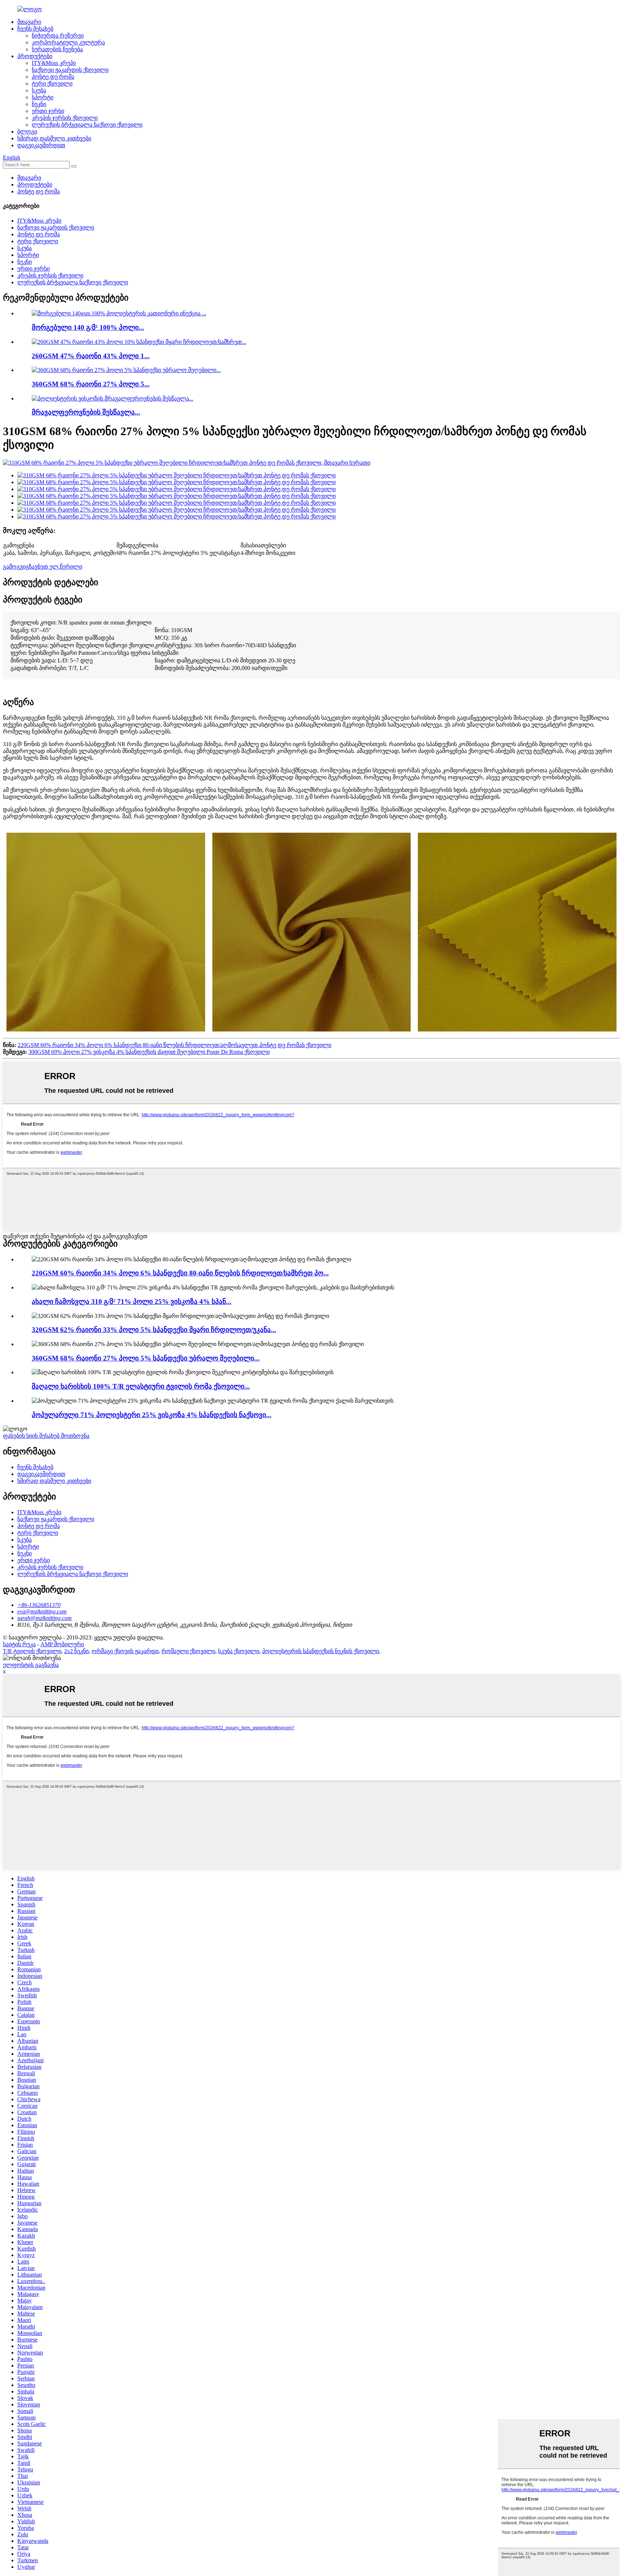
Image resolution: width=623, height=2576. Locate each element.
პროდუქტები (35, 56)
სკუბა (39, 90)
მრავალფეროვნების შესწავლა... (86, 412)
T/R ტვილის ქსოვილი (32, 1651)
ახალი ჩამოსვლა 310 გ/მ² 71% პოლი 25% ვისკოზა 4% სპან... (132, 1302)
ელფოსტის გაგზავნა (31, 1665)
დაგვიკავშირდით (41, 145)
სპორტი (43, 97)
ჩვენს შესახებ (35, 29)
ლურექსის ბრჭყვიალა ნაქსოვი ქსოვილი (87, 125)
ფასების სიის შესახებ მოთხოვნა (46, 1436)
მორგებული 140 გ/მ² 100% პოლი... (88, 327)
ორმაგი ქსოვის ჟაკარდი (125, 1651)
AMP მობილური (62, 1644)
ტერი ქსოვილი (52, 84)
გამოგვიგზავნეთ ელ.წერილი (43, 567)
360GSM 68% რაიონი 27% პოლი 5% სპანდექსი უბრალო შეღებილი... (146, 1358)
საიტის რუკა (19, 1644)
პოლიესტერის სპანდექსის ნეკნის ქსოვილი (321, 1651)
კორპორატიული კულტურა (68, 42)
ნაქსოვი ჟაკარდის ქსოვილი (70, 70)
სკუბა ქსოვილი (239, 1651)
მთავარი (29, 22)
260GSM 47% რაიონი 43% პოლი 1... (91, 356)
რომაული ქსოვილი (188, 1651)
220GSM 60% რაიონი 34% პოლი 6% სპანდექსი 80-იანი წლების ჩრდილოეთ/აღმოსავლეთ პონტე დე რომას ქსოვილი (174, 1045)
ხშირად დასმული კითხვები (54, 138)
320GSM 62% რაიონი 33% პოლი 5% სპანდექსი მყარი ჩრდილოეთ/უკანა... (154, 1330)
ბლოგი (27, 132)
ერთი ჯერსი (48, 111)
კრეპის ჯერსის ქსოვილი (65, 118)
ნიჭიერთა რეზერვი (58, 36)
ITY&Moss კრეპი (54, 63)
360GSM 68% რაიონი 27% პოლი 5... (91, 384)
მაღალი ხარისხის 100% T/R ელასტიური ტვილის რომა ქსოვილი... (141, 1386)
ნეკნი (39, 104)
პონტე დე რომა (53, 77)
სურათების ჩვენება (57, 49)
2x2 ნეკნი (76, 1651)
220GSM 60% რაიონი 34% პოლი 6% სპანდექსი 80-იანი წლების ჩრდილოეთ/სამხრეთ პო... (180, 1273)
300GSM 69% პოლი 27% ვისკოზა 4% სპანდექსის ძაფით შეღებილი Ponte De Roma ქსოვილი (149, 1052)
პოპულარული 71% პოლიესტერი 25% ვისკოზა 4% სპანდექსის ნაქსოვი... (152, 1415)
